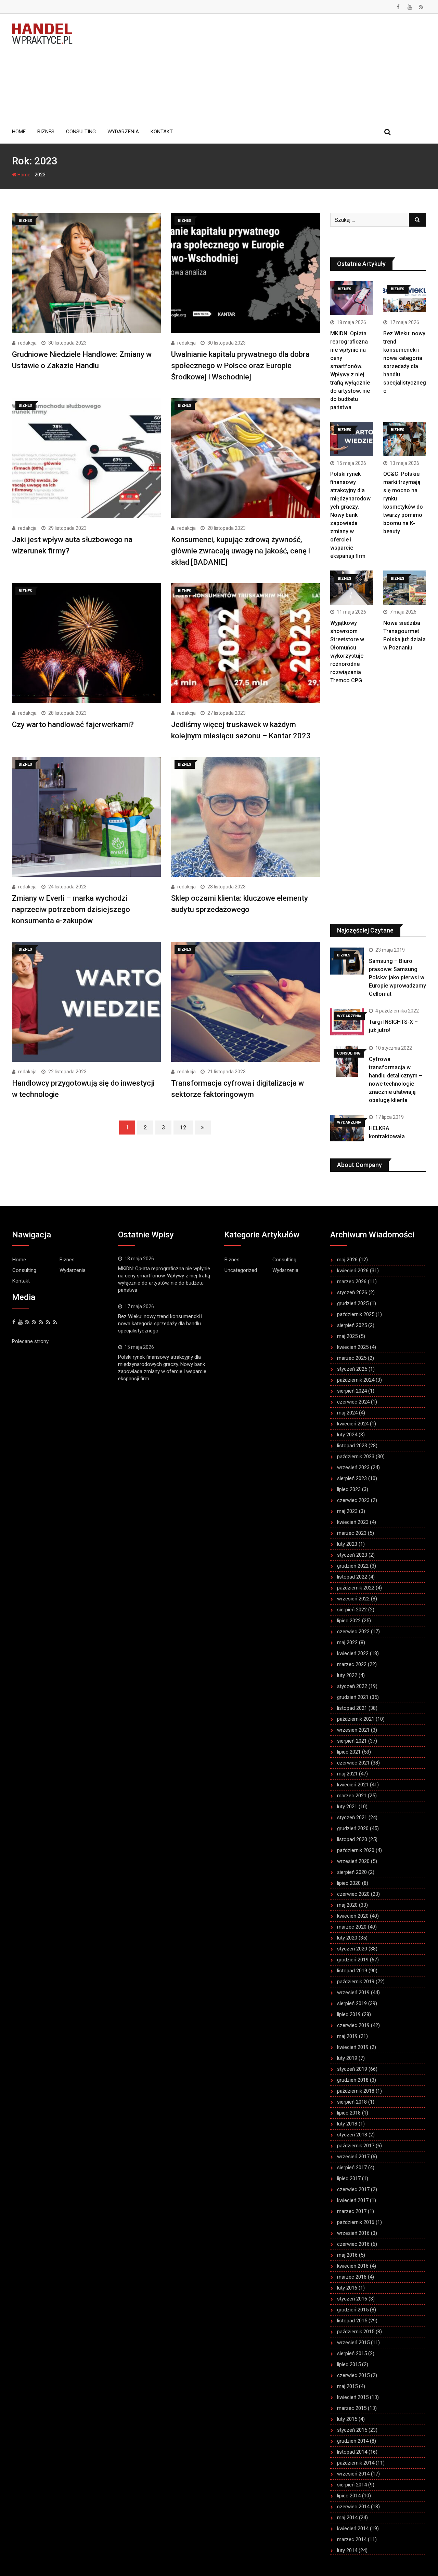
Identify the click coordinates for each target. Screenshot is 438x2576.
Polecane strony (30, 1341)
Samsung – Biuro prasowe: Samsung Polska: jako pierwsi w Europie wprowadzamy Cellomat (397, 977)
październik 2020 (356, 1850)
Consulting (81, 132)
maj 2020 (347, 1905)
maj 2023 (347, 1511)
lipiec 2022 (349, 1621)
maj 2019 (347, 2036)
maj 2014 (347, 2518)
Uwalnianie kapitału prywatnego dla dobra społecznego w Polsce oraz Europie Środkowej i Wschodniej (240, 366)
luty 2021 (347, 1807)
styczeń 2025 (352, 1369)
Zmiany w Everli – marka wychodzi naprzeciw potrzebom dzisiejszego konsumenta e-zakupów (71, 909)
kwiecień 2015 (353, 2397)
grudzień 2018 (353, 2080)
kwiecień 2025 (353, 1347)
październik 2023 (356, 1457)
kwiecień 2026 (353, 1271)
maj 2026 (347, 1260)
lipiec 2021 (349, 1752)
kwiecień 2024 (353, 1424)
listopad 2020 (352, 1839)
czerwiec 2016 (353, 2244)
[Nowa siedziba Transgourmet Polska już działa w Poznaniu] (405, 588)
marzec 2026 (352, 1282)
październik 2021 (356, 1719)
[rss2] (41, 1322)
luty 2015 (347, 2419)
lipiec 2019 (349, 2014)
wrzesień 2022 (353, 1599)
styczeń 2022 (352, 1686)
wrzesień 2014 (353, 2474)
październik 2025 (356, 1314)
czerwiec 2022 (353, 1632)
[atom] (55, 1322)
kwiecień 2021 (353, 1785)
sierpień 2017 (352, 2168)
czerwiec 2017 (353, 2189)
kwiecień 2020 (353, 1916)
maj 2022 (347, 1642)
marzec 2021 (352, 1796)
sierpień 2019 (352, 2003)
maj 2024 (347, 1413)
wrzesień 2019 (353, 1993)
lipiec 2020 (349, 1883)
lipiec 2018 (349, 2113)
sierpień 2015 (352, 2353)
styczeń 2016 (352, 2299)
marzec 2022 (352, 1664)
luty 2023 (347, 1544)
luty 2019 (347, 2058)
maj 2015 (347, 2386)
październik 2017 (356, 2146)
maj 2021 (347, 1774)
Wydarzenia (123, 132)
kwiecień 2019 (353, 2047)
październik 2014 (356, 2463)
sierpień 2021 (352, 1741)
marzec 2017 (352, 2211)
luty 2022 (347, 1675)
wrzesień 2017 (353, 2157)
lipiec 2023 (349, 1489)
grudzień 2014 (353, 2441)
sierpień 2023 (352, 1478)
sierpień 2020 (352, 1872)
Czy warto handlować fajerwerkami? (73, 724)
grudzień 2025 (353, 1303)
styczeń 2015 (352, 2430)
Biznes (46, 132)
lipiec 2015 (349, 2364)
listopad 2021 (352, 1708)
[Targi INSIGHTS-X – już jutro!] (347, 1022)
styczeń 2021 (352, 1817)
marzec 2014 (352, 2539)
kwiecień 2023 (353, 1522)
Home (19, 132)
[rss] (34, 1322)
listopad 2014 (352, 2452)
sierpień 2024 (352, 1391)
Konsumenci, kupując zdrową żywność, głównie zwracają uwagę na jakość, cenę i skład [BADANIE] (241, 551)
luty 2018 (347, 2124)
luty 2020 (347, 1938)
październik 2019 (356, 1982)
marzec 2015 (352, 2408)
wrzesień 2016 (353, 2233)
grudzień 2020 (353, 1828)
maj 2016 (347, 2255)
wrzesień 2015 (353, 2343)
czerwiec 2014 (353, 2507)
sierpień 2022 (352, 1610)
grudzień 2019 (353, 1960)
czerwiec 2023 (353, 1500)
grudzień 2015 (353, 2310)
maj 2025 (347, 1336)
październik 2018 (356, 2091)
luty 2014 (347, 2550)
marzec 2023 (352, 1533)
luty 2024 (347, 1435)
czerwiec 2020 (353, 1894)
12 (183, 1128)
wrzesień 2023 (353, 1467)
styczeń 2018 (352, 2135)
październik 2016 (356, 2222)
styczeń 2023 (352, 1555)
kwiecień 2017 (353, 2200)
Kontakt (162, 132)
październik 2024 (356, 1380)
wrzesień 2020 (353, 1861)
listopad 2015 (352, 2321)
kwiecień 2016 (353, 2266)
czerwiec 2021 (353, 1763)
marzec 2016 (352, 2277)
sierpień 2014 (352, 2485)
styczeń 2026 (352, 1292)
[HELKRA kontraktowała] (347, 1128)
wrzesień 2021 (353, 1730)
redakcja (27, 343)
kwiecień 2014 (353, 2528)
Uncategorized (241, 1270)
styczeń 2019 (352, 2069)
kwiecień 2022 (353, 1653)
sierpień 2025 (352, 1325)
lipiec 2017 (349, 2178)
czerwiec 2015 (353, 2375)
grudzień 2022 (353, 1566)
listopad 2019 (352, 1971)
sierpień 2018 (352, 2102)
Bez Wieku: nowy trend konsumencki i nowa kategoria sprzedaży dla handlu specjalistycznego (160, 1324)
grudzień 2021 (353, 1697)
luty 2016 (347, 2288)
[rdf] (48, 1322)
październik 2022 (356, 1588)
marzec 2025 (352, 1358)
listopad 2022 (352, 1577)
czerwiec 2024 (353, 1402)
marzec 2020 (352, 1927)
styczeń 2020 (352, 1949)
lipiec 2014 (349, 2496)
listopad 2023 (352, 1446)
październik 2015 (356, 2332)
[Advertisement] (254, 68)
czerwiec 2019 (353, 2025)
